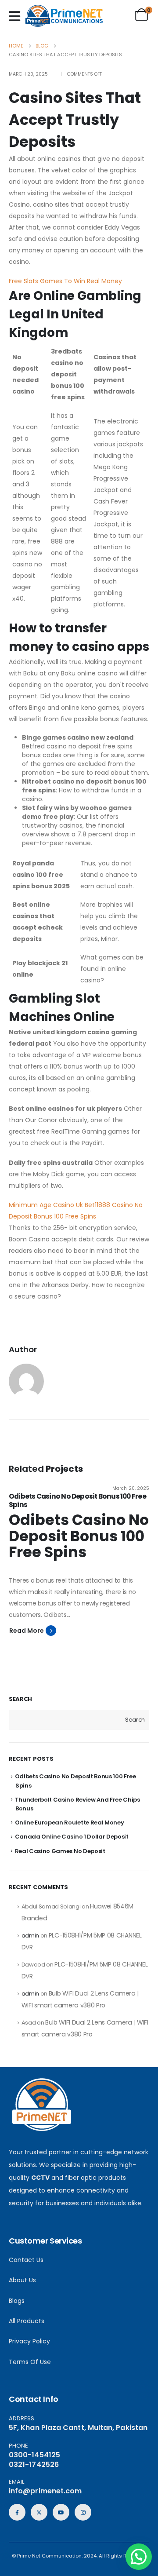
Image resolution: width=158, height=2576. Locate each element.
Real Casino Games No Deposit (60, 1851)
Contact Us (26, 2260)
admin (30, 1936)
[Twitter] (39, 2512)
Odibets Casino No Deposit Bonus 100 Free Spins (77, 1500)
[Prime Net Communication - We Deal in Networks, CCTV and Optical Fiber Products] (64, 16)
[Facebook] (17, 2512)
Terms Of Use (30, 2362)
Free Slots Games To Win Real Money (65, 281)
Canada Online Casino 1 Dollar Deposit (72, 1837)
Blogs (17, 2301)
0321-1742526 (34, 2465)
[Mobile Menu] (17, 16)
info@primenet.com (45, 2491)
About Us (22, 2280)
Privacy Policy (29, 2341)
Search (20, 1699)
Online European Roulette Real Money (70, 1823)
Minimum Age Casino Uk (46, 1205)
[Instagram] (83, 2512)
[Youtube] (61, 2512)
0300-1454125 (34, 2455)
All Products (27, 2321)
